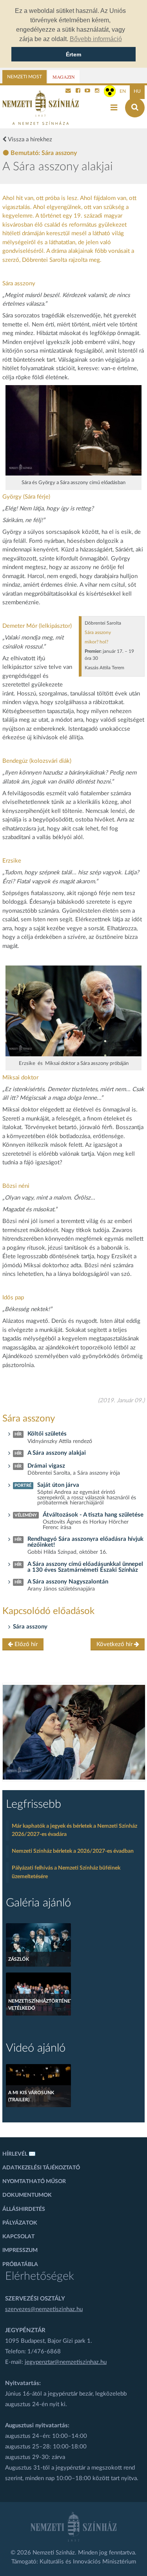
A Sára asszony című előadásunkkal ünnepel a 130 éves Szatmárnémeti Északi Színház (85, 1567)
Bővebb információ (96, 39)
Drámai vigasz (46, 1466)
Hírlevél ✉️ (19, 2154)
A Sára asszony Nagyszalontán (68, 1582)
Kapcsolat (18, 2237)
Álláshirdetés (24, 2209)
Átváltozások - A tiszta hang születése (93, 1515)
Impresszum (20, 2250)
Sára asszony (30, 1627)
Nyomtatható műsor (34, 2181)
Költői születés (47, 1434)
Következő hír (115, 1644)
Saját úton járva (58, 1485)
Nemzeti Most (24, 77)
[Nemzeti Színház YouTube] (87, 91)
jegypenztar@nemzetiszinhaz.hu (66, 2362)
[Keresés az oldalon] (135, 108)
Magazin (64, 77)
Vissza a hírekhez (29, 140)
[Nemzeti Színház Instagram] (97, 91)
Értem (73, 54)
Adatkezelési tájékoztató (41, 2168)
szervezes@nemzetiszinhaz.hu (44, 2309)
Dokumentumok (27, 2195)
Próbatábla (20, 2264)
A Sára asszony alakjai (57, 1453)
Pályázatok (20, 2223)
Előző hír (25, 1644)
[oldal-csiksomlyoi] (74, 1732)
